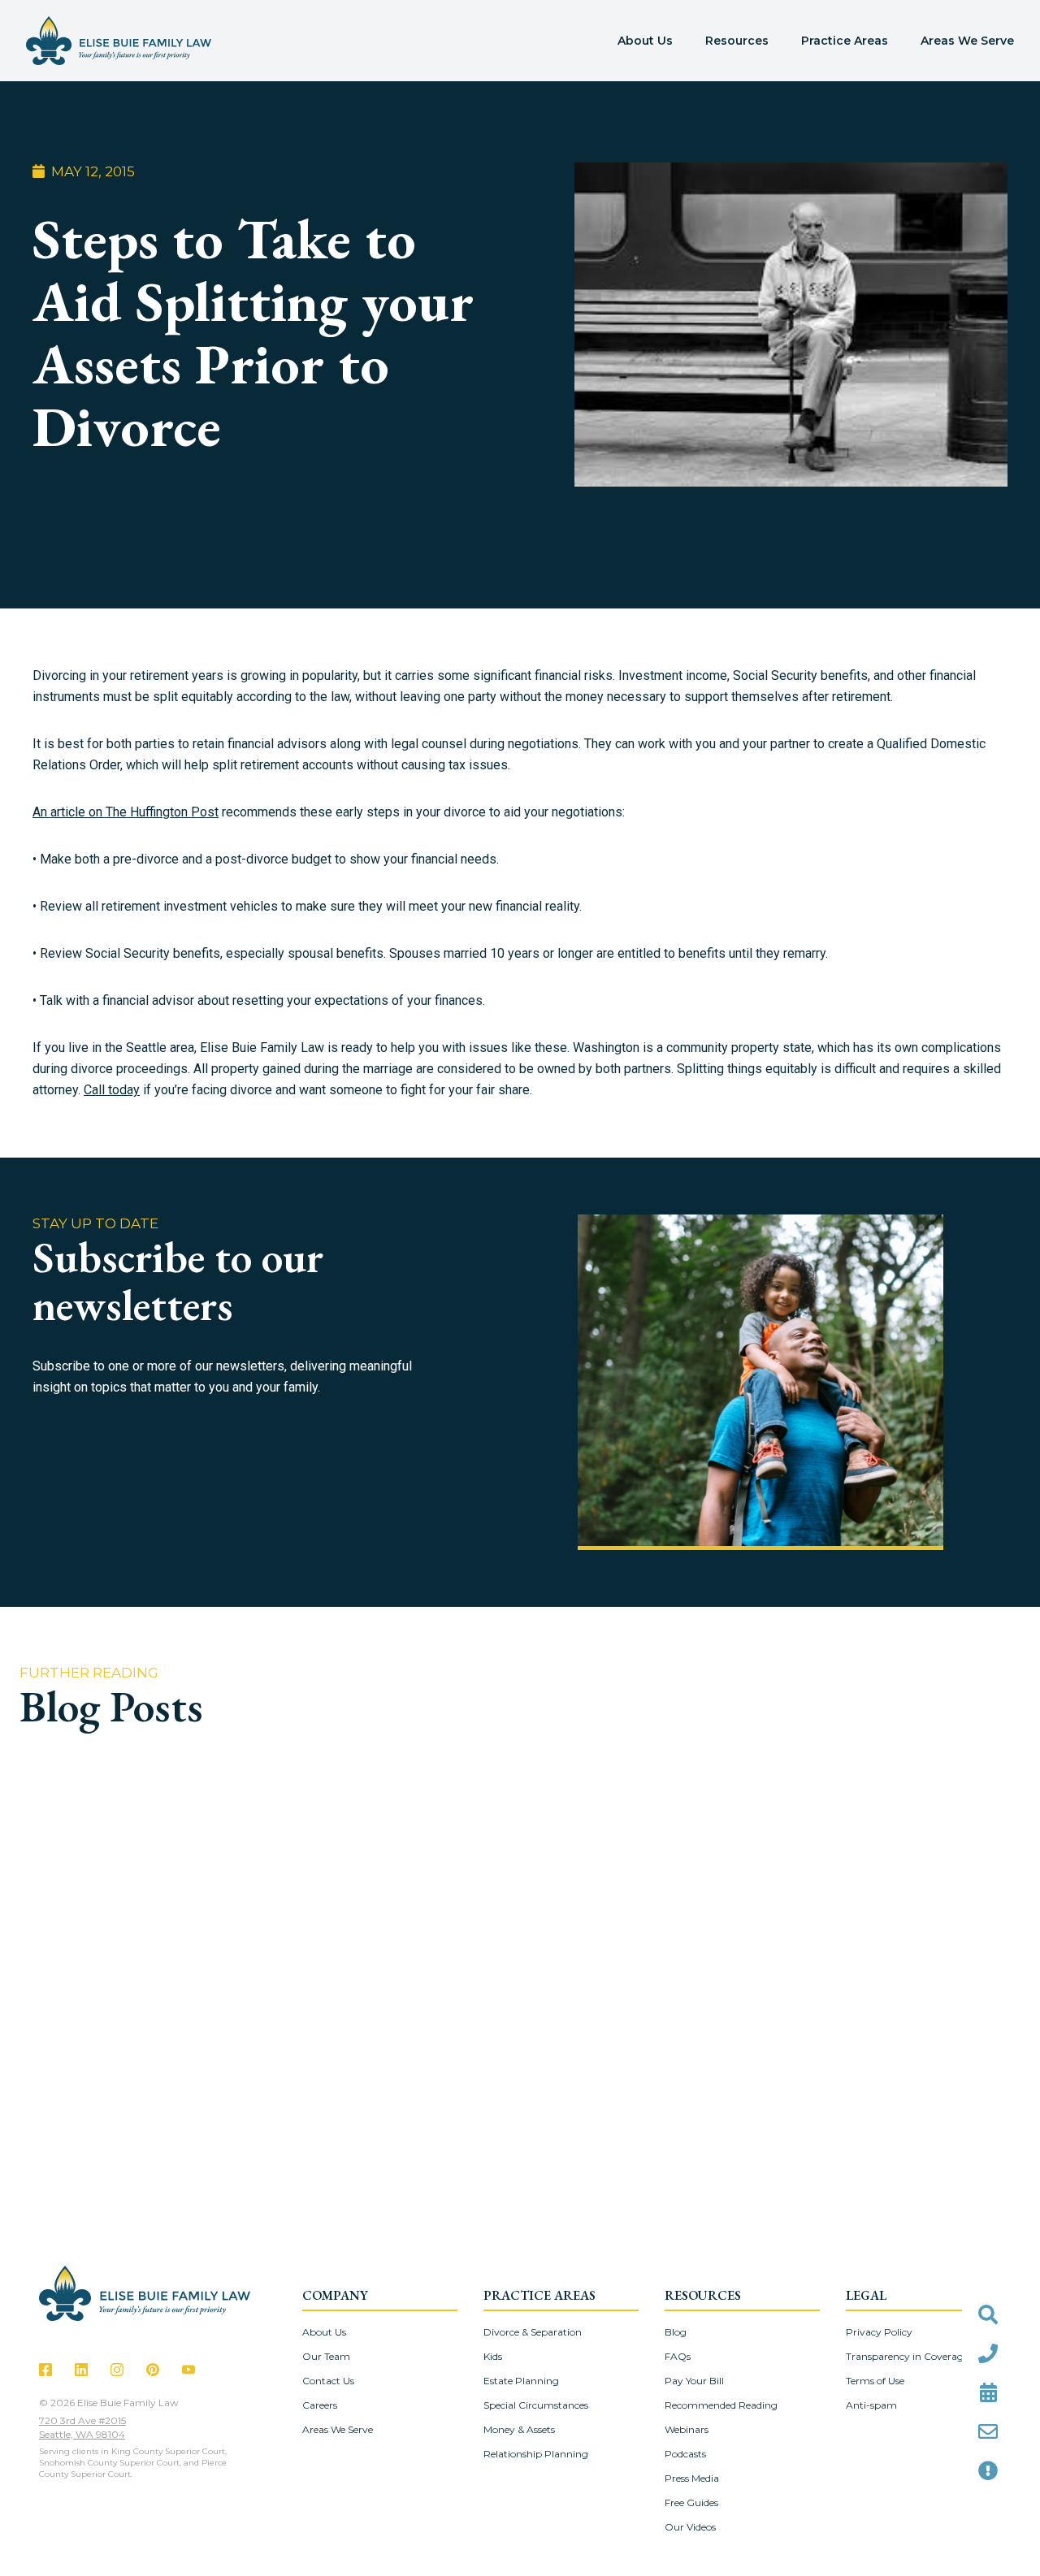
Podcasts (685, 2454)
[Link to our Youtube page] (188, 2370)
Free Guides (691, 2502)
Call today (112, 1090)
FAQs (678, 2356)
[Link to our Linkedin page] (81, 2370)
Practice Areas (845, 41)
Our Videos (690, 2527)
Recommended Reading (721, 2405)
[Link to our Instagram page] (117, 2370)
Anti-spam (871, 2405)
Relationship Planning (536, 2454)
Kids (493, 2356)
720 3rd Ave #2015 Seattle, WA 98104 (82, 2427)
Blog (676, 2332)
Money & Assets (519, 2429)
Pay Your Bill (694, 2381)
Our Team (326, 2356)
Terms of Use (875, 2381)
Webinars (687, 2429)
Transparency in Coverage (907, 2356)
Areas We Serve (967, 41)
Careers (320, 2405)
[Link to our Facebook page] (45, 2370)
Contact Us (328, 2381)
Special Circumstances (536, 2405)
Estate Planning (521, 2381)
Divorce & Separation (533, 2332)
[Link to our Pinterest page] (153, 2370)
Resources (737, 41)
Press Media (692, 2478)
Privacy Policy (879, 2332)
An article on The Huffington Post (126, 812)
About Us (645, 41)
